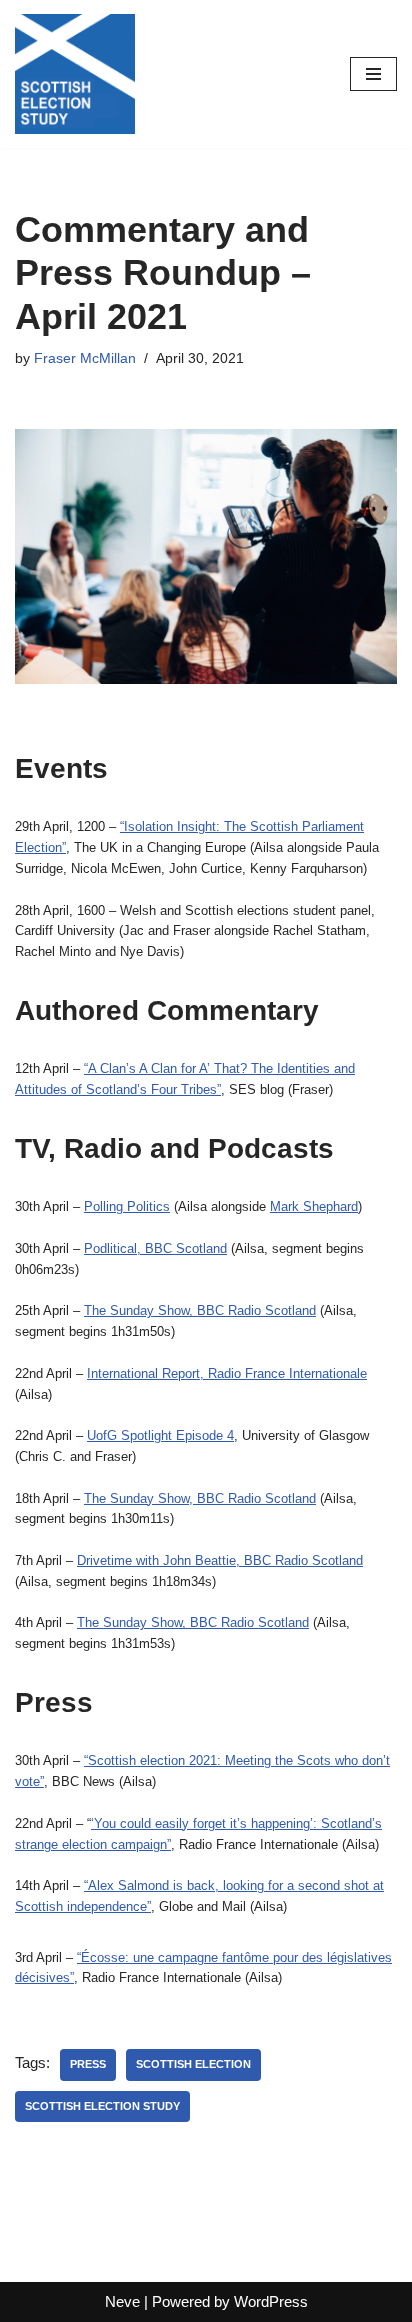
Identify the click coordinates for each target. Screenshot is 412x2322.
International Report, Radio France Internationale (227, 1373)
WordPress (271, 2301)
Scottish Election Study (102, 2106)
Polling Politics (127, 1206)
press (88, 2064)
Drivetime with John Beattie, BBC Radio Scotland (220, 1560)
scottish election (193, 2064)
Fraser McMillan (85, 358)
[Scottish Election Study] (75, 74)
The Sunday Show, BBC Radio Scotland (200, 1310)
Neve (122, 2301)
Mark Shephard (314, 1206)
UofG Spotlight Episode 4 (160, 1435)
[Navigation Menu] (373, 74)
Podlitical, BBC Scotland (155, 1248)
